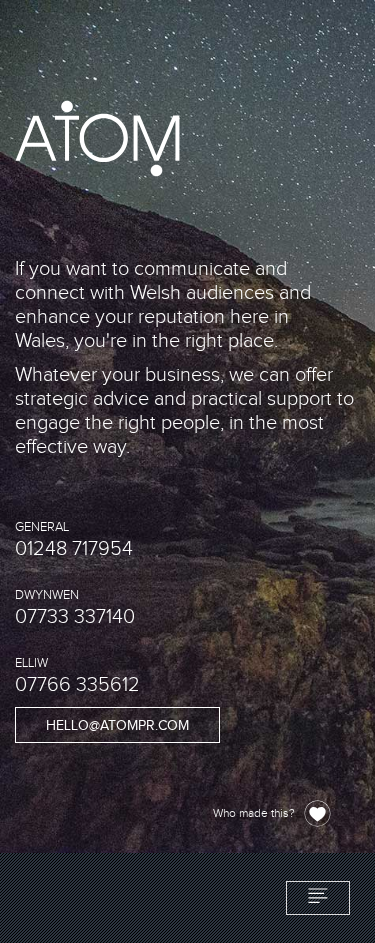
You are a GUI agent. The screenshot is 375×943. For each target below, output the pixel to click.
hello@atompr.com (117, 726)
